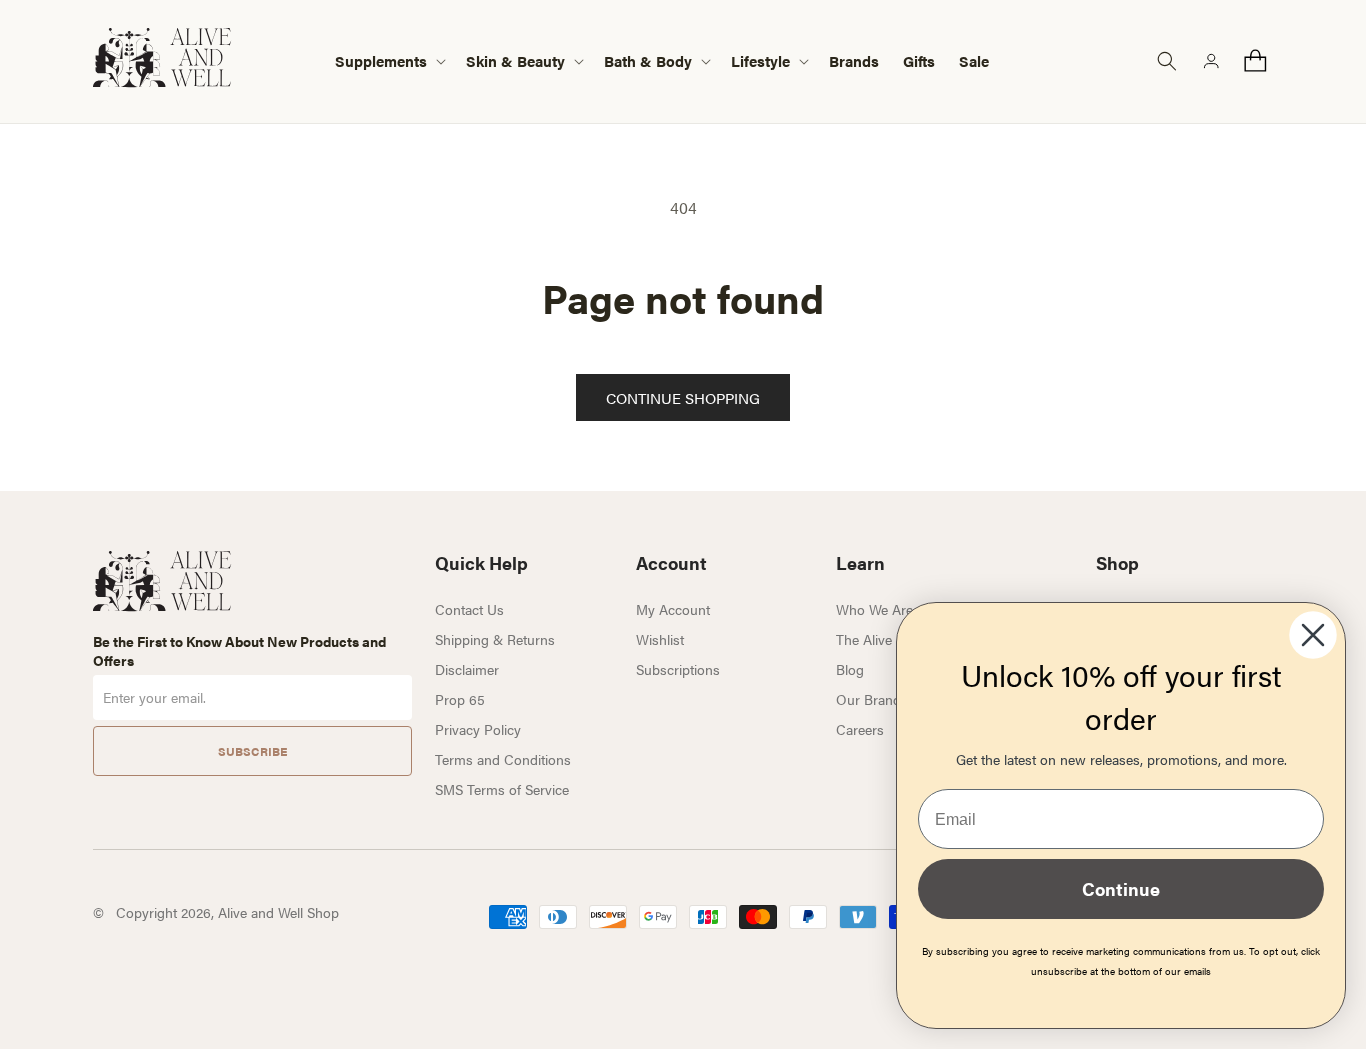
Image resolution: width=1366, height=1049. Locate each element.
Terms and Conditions (503, 759)
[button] (388, 61)
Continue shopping (683, 397)
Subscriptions (678, 669)
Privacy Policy (478, 729)
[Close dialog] (1313, 635)
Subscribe (252, 751)
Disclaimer (467, 669)
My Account (673, 609)
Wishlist (660, 639)
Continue (1121, 888)
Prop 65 (460, 699)
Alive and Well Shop (278, 912)
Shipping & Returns (495, 639)
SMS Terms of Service (502, 789)
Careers (860, 729)
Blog (850, 669)
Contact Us (469, 609)
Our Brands (872, 699)
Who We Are (874, 609)
